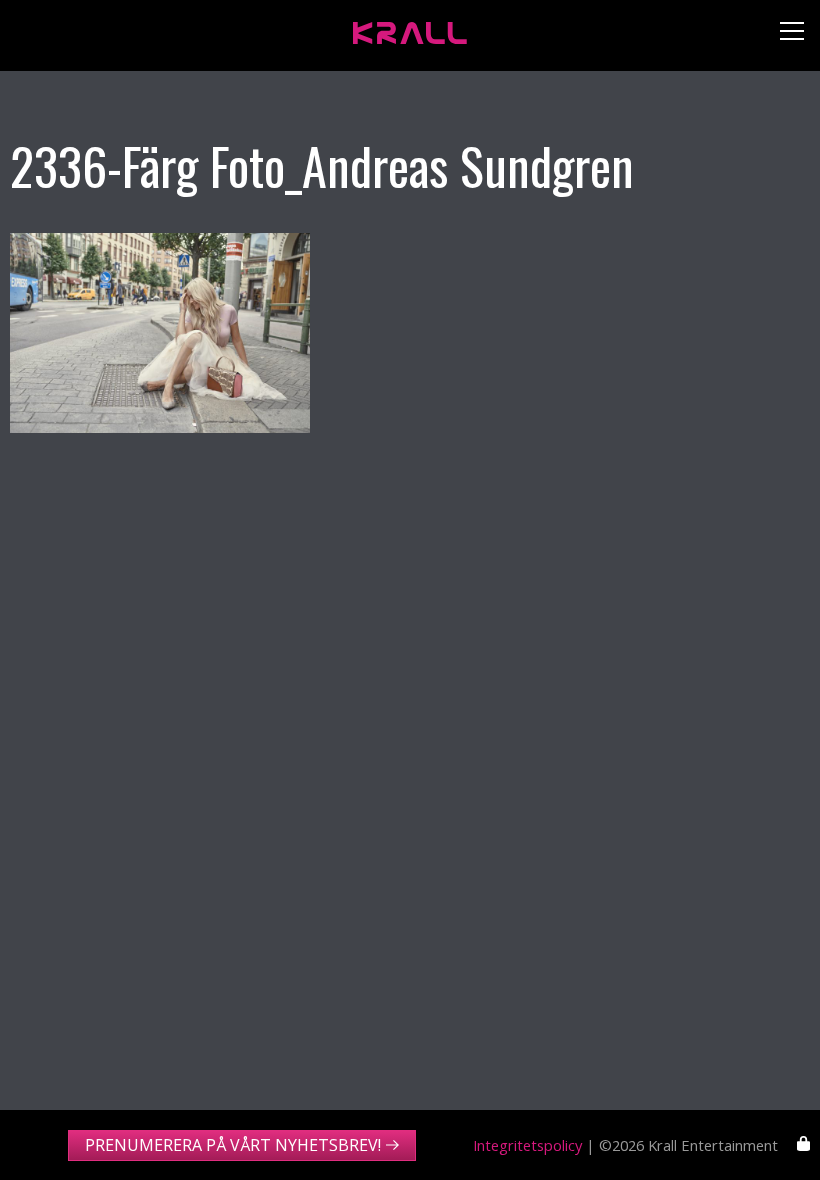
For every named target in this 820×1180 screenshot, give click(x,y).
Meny (784, 35)
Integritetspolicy (527, 1145)
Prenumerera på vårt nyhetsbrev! (233, 1145)
